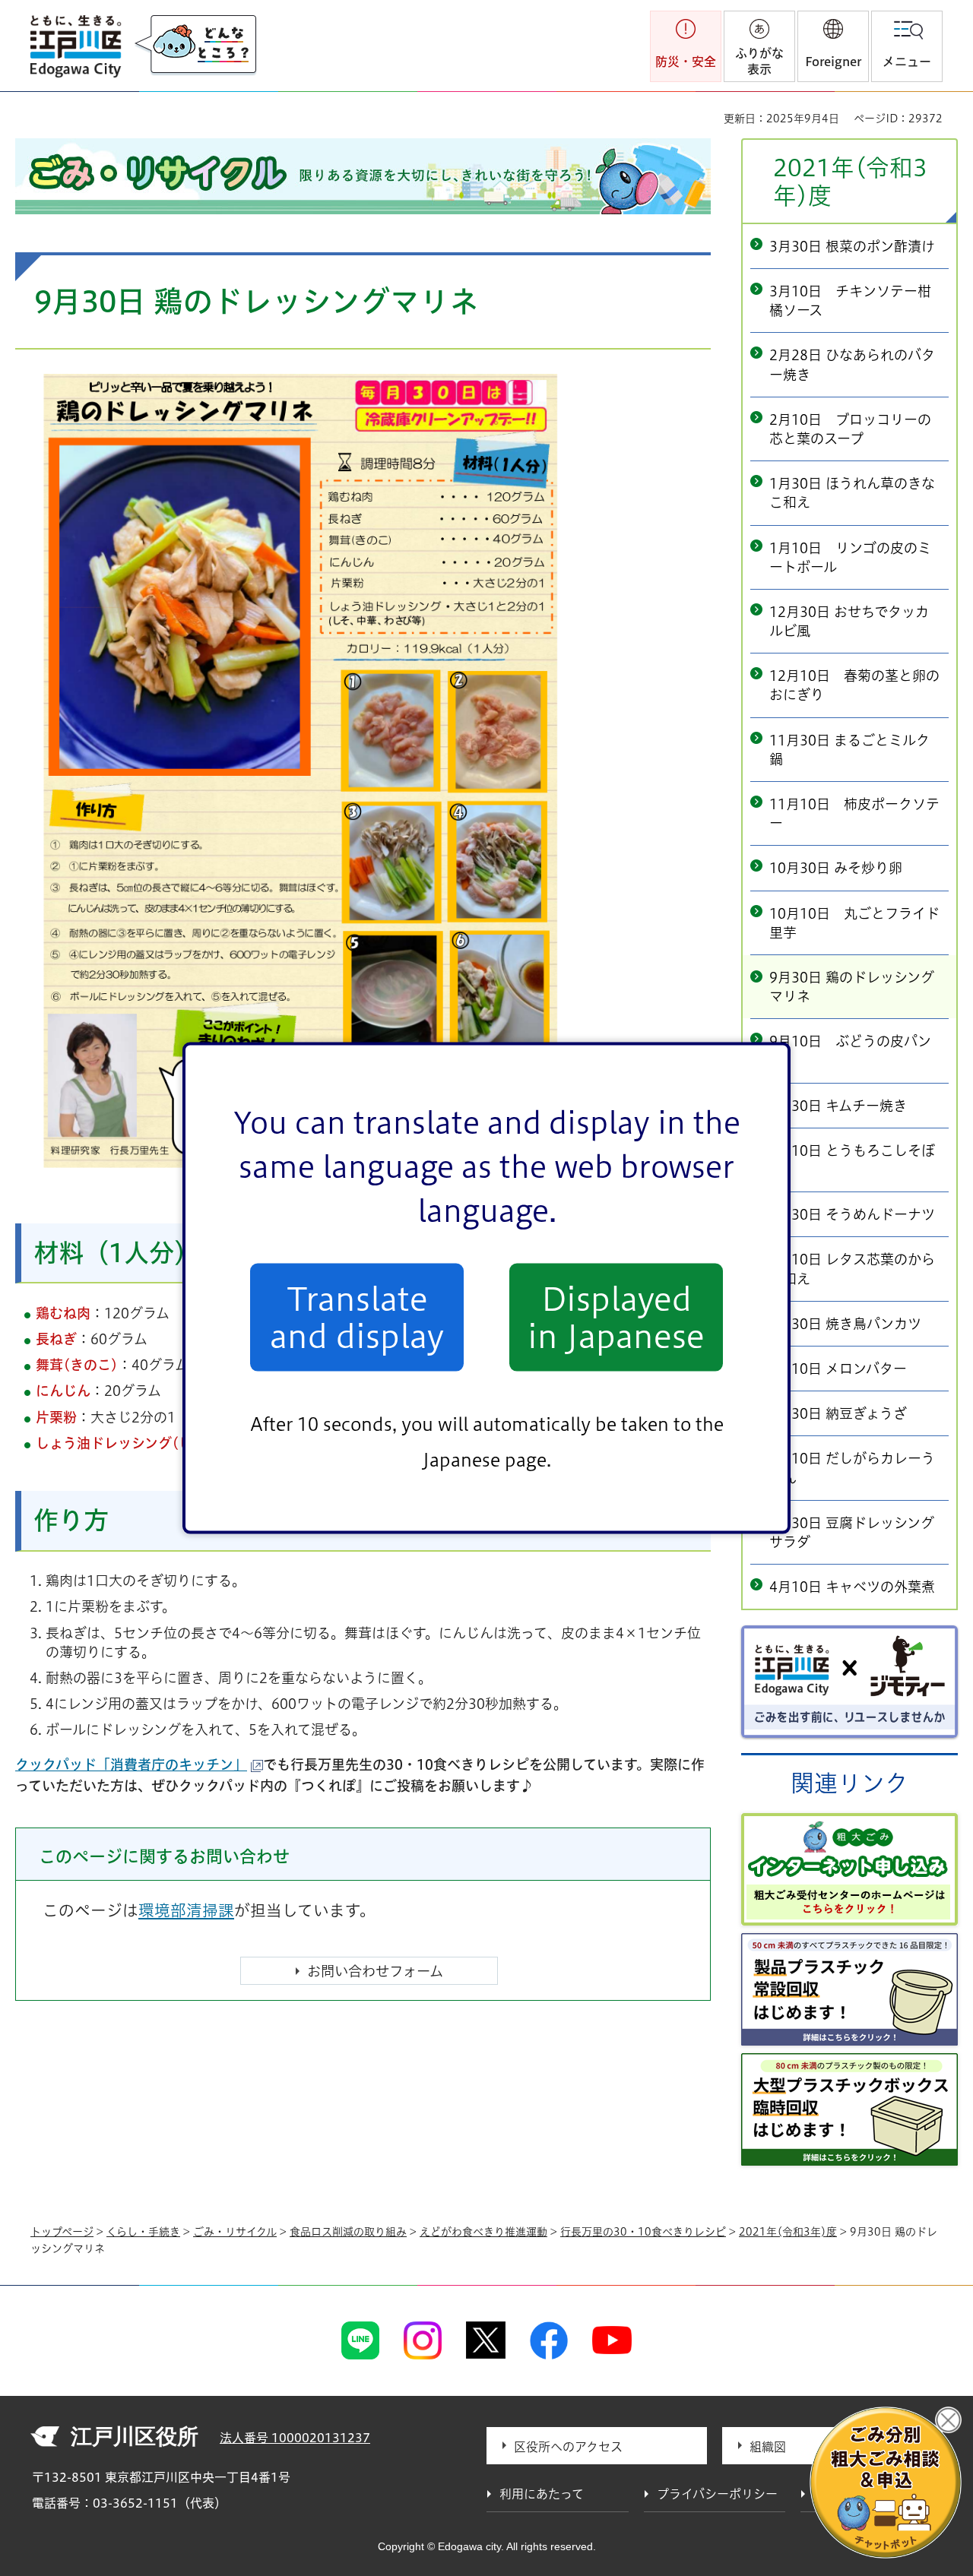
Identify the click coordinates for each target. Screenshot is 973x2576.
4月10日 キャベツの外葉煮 (852, 1587)
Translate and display (357, 1317)
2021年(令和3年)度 (850, 182)
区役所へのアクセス (568, 2447)
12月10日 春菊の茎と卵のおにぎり (854, 685)
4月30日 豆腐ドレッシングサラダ (852, 1532)
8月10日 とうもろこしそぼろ (852, 1160)
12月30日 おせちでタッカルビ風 (849, 621)
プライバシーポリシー (717, 2494)
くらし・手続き (143, 2232)
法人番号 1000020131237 (295, 2438)
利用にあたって (542, 2494)
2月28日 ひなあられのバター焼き (852, 364)
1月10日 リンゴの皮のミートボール (850, 557)
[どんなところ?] (195, 46)
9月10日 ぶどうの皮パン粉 (850, 1051)
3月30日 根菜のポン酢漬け (852, 246)
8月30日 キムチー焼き (838, 1106)
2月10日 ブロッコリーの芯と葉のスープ (850, 429)
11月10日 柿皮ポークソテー (854, 813)
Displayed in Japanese (616, 1317)
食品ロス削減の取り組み (348, 2232)
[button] (833, 46)
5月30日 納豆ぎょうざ (838, 1413)
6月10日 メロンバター (838, 1369)
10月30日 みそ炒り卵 (836, 868)
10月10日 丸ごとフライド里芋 (854, 923)
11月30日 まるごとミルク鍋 (849, 750)
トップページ (62, 2232)
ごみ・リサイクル (235, 2232)
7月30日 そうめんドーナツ (852, 1214)
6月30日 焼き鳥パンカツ (845, 1324)
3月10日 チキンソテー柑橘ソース (850, 301)
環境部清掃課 (186, 1910)
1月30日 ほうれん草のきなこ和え (852, 493)
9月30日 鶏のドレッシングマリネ (852, 987)
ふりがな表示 (759, 61)
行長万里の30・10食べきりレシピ (643, 2232)
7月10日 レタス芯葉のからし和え (852, 1269)
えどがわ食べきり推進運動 (483, 2232)
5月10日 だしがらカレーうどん (852, 1468)
